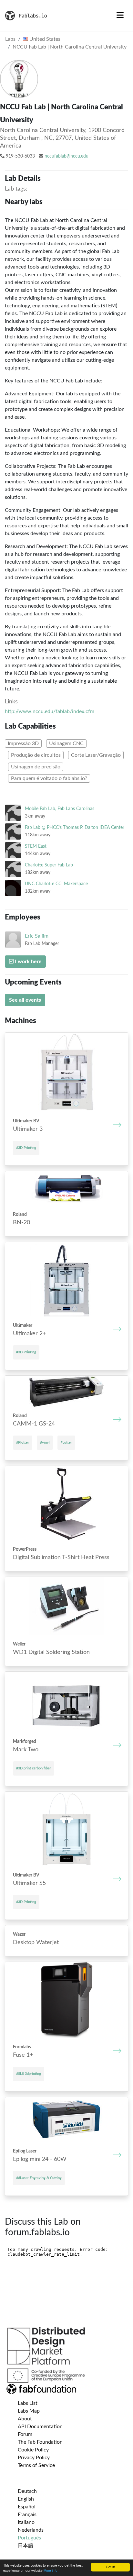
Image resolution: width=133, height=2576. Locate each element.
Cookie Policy (33, 2450)
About (25, 2419)
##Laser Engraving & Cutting (39, 2178)
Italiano (26, 2522)
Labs (10, 39)
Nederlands (31, 2530)
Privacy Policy (34, 2458)
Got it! (110, 2567)
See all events (25, 1000)
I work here (28, 962)
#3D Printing (26, 1148)
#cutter (66, 1442)
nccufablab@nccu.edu (66, 156)
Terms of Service (36, 2465)
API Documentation (40, 2427)
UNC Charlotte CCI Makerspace (56, 884)
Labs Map (29, 2411)
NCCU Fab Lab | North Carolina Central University (70, 47)
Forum (25, 2434)
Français (27, 2515)
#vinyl (45, 1442)
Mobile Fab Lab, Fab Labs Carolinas (60, 809)
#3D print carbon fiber (34, 1768)
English (26, 2499)
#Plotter (23, 1442)
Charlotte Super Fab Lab (49, 865)
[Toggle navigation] (120, 16)
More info (51, 2570)
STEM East (36, 846)
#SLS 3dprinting (29, 2074)
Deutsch (27, 2491)
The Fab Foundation (40, 2442)
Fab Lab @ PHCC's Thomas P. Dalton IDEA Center (75, 827)
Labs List (28, 2403)
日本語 (26, 2546)
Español (27, 2507)
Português (29, 2538)
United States (44, 39)
